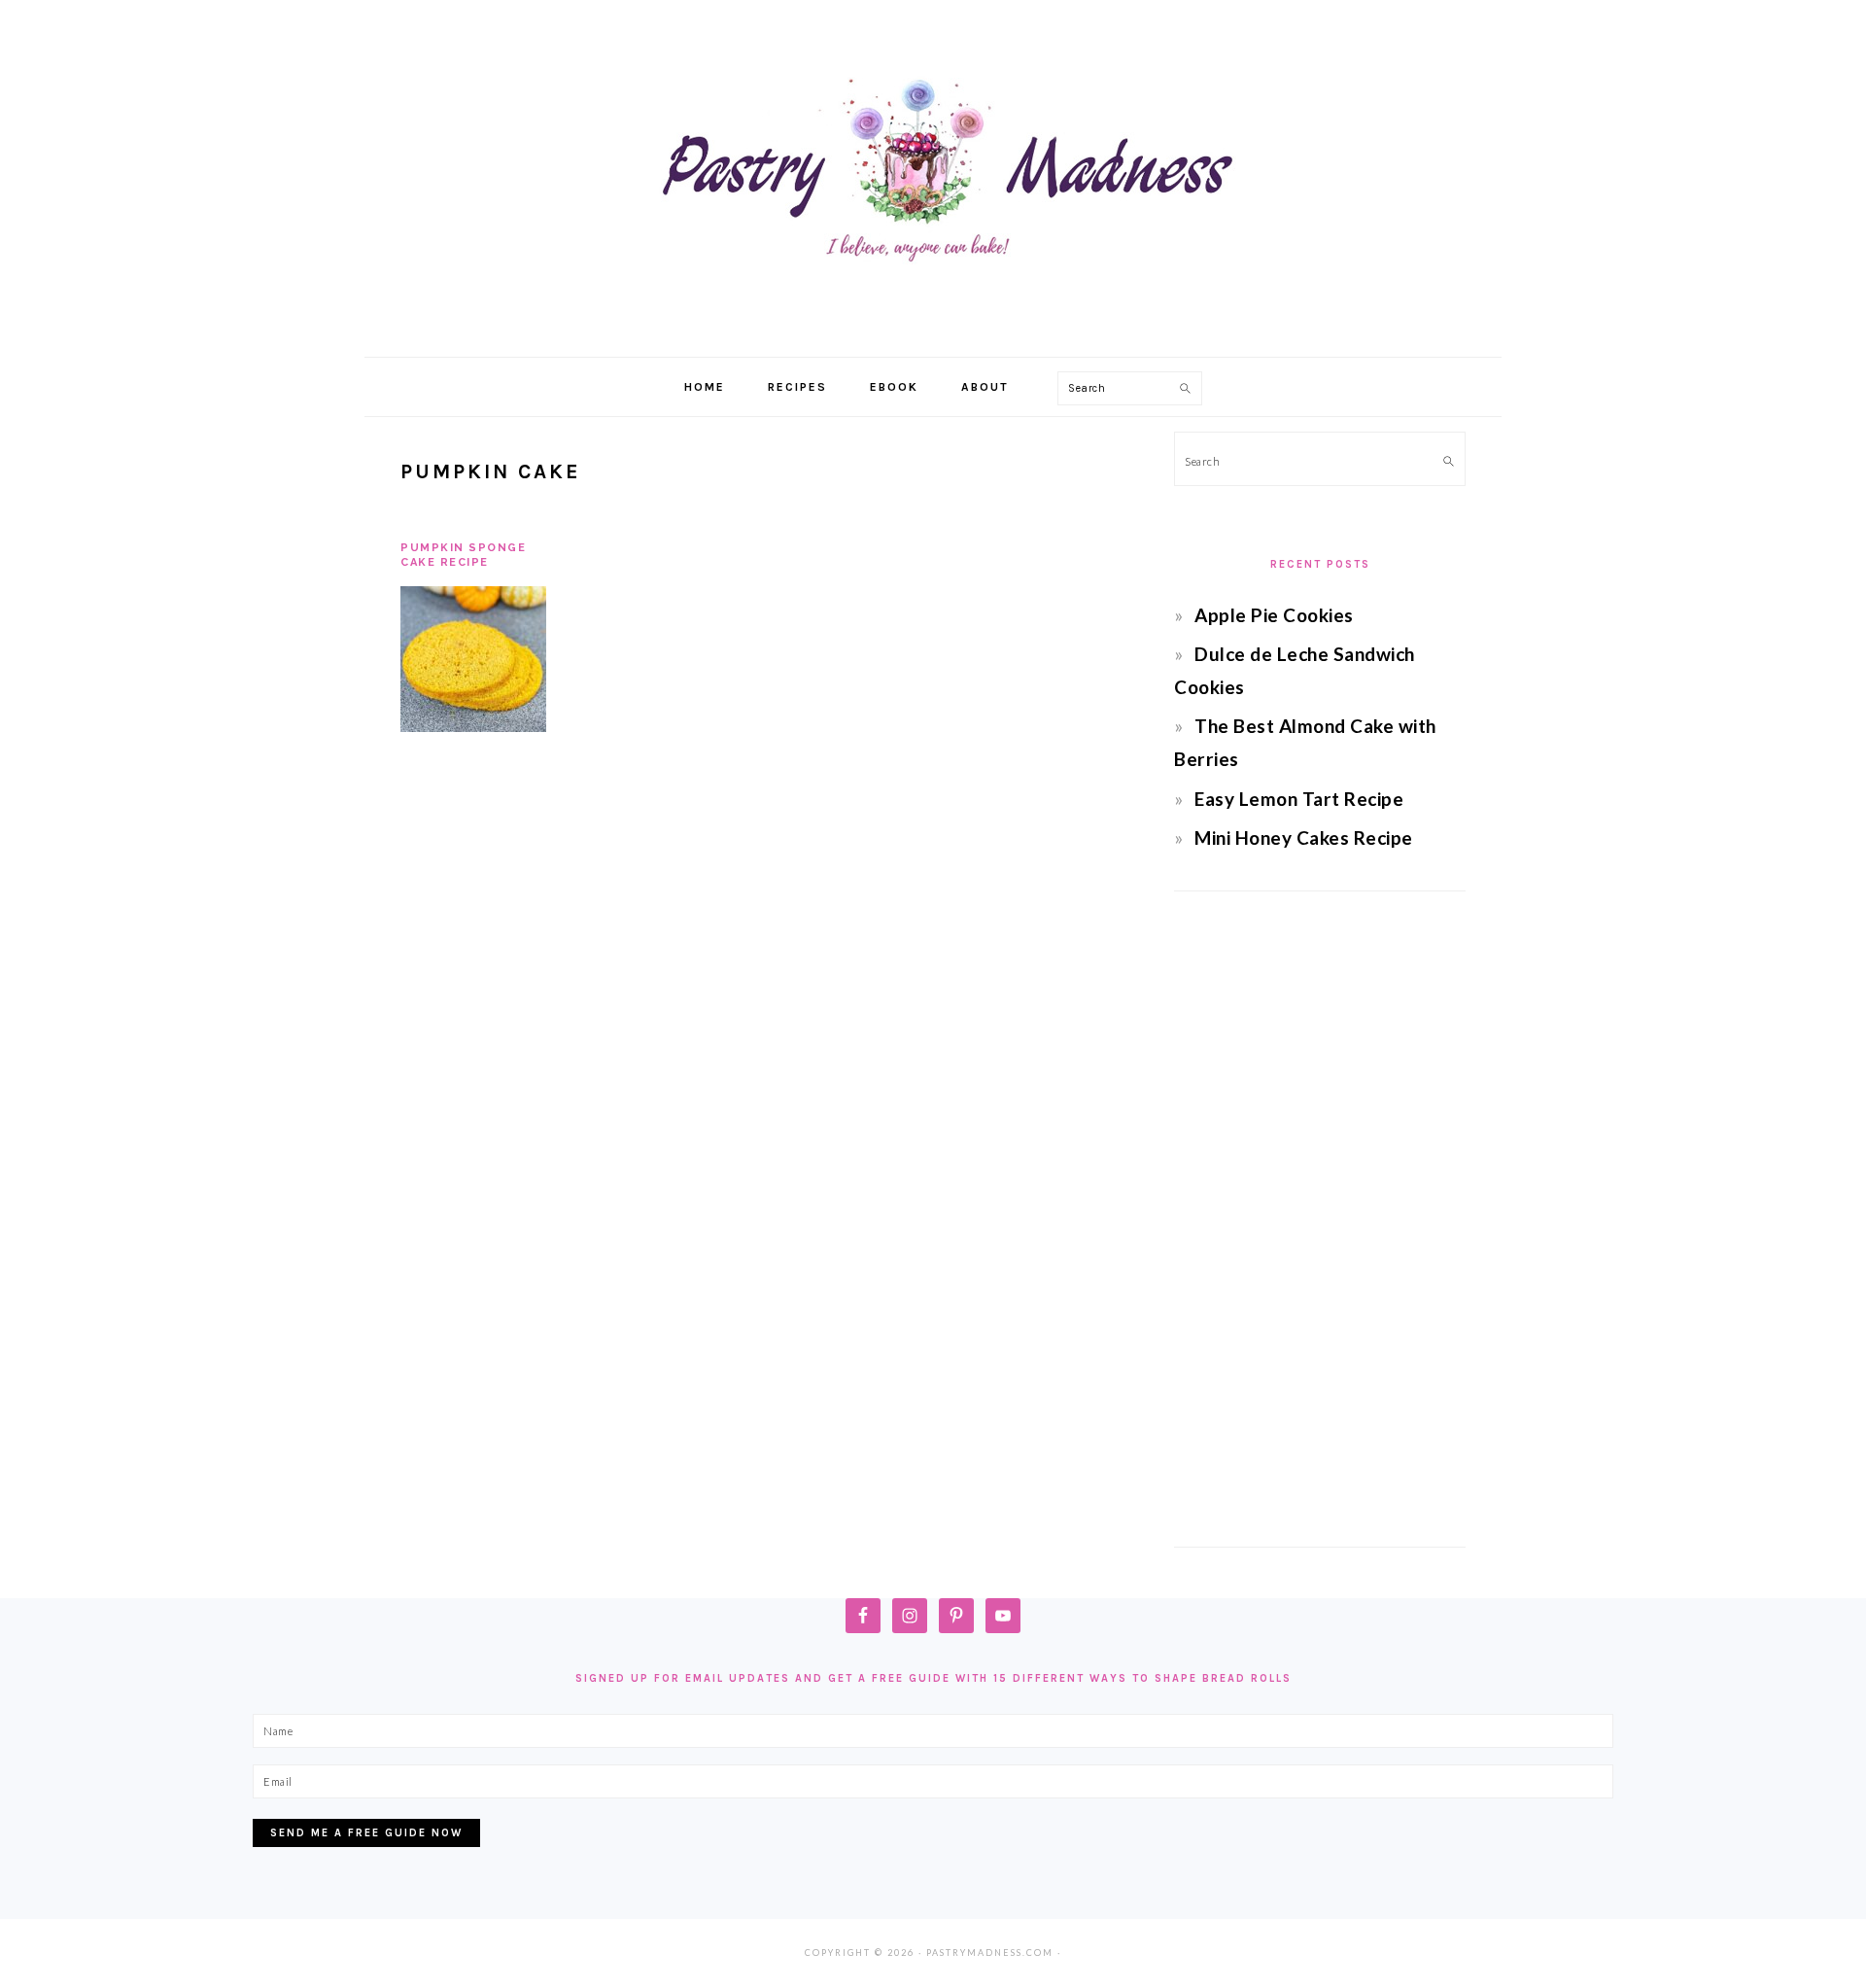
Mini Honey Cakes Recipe (1304, 837)
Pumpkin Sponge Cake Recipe (463, 555)
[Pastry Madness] (933, 335)
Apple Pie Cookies (1274, 615)
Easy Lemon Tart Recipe (1299, 799)
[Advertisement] (1320, 1219)
